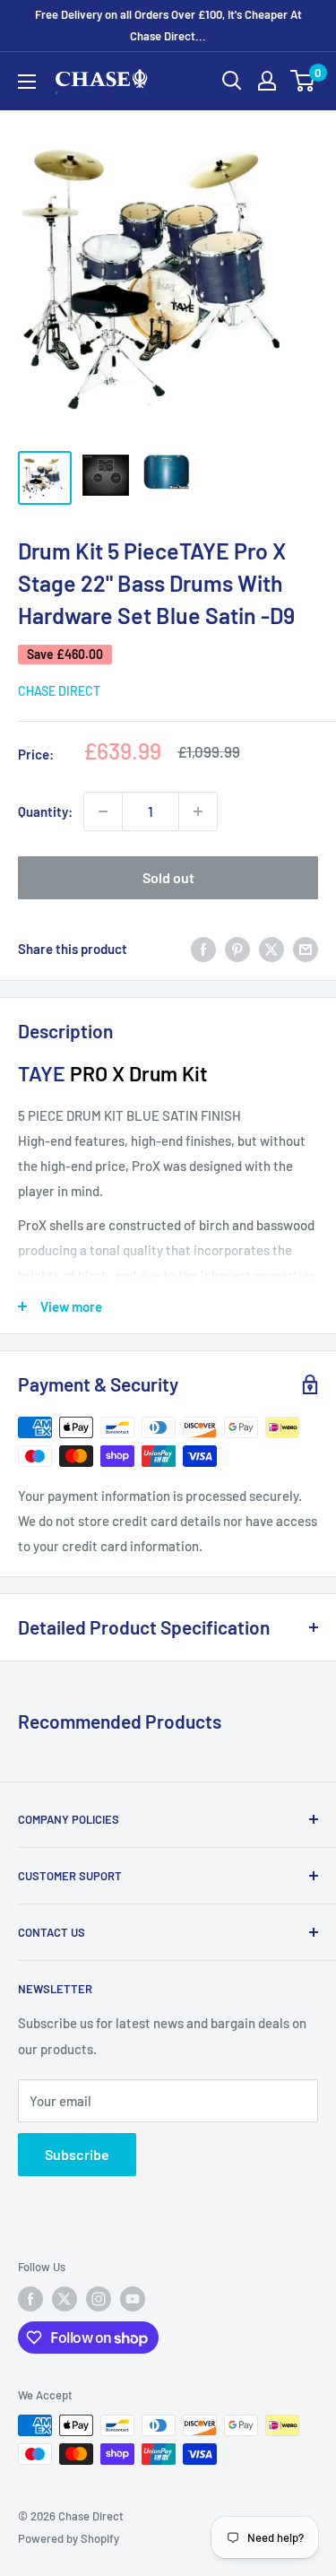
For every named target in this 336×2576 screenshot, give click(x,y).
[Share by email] (306, 949)
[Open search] (232, 81)
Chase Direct (59, 691)
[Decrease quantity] (103, 811)
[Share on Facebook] (203, 949)
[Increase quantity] (198, 811)
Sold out (168, 877)
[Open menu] (27, 82)
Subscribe (77, 2154)
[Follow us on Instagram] (99, 2299)
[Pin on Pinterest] (237, 949)
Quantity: (45, 811)
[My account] (267, 81)
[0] (303, 81)
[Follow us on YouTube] (133, 2299)
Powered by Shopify (69, 2538)
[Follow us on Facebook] (30, 2299)
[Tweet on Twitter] (271, 949)
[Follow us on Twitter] (65, 2299)
